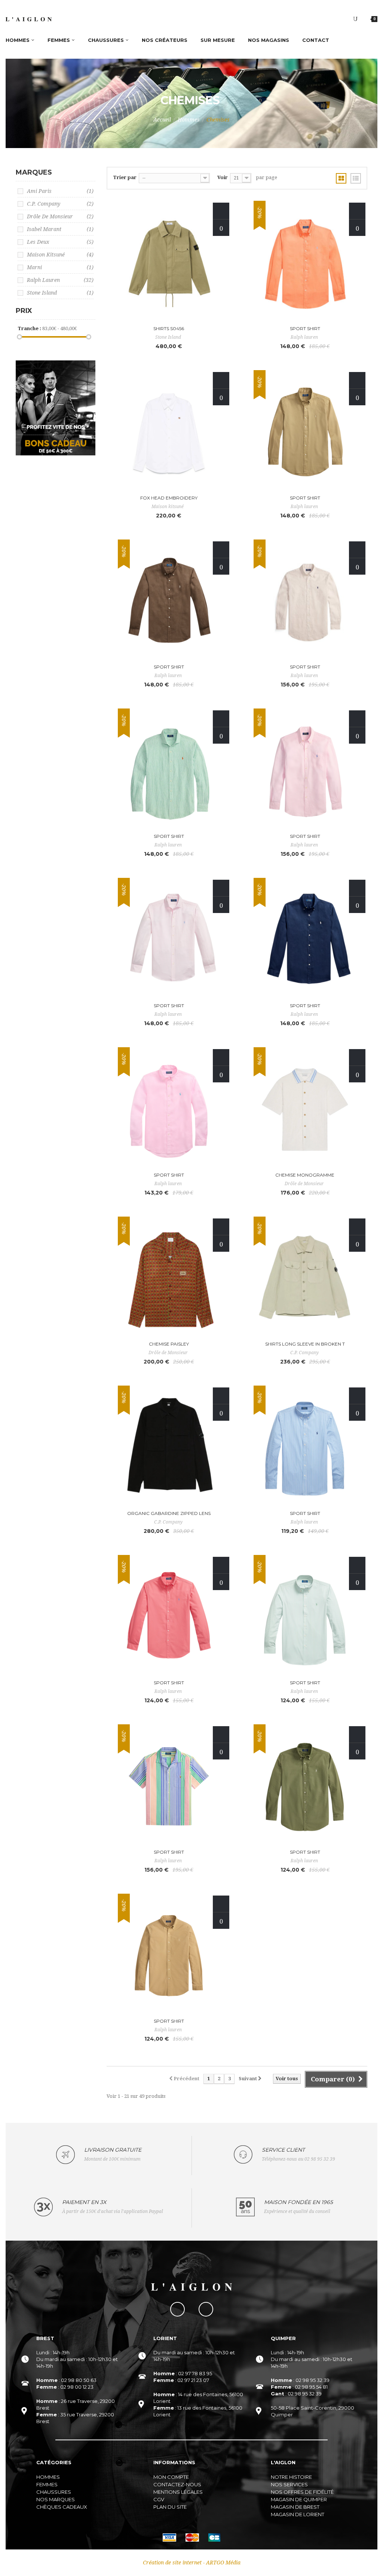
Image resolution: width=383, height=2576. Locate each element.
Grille (341, 178)
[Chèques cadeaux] (56, 407)
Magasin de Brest (295, 2507)
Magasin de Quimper (299, 2499)
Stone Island (60, 293)
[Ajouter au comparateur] (221, 211)
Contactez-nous (177, 2484)
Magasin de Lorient (298, 2514)
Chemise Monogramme (305, 1175)
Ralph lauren (60, 280)
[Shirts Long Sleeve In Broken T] (305, 1279)
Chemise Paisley (169, 1344)
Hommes (189, 120)
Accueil (162, 120)
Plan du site (170, 2507)
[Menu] (355, 19)
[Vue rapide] (221, 228)
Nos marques (56, 2499)
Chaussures (54, 2492)
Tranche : (29, 328)
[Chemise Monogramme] (305, 1110)
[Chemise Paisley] (169, 1279)
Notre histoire (291, 2477)
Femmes (47, 2484)
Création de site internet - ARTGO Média (192, 2563)
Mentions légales (178, 2492)
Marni (60, 267)
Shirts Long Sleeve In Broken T (305, 1344)
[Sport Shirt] (305, 263)
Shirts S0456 (169, 328)
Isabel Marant (60, 229)
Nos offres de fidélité (302, 2492)
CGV (159, 2499)
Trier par (125, 177)
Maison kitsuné (60, 255)
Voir (223, 177)
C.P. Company (60, 204)
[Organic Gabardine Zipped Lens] (169, 1448)
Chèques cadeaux (62, 2507)
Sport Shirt (305, 328)
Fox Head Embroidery (169, 498)
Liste (356, 178)
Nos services (289, 2484)
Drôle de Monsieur (60, 216)
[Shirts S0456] (169, 263)
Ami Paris (60, 191)
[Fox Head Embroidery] (169, 433)
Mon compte (171, 2477)
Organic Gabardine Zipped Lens (169, 1513)
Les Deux (60, 242)
